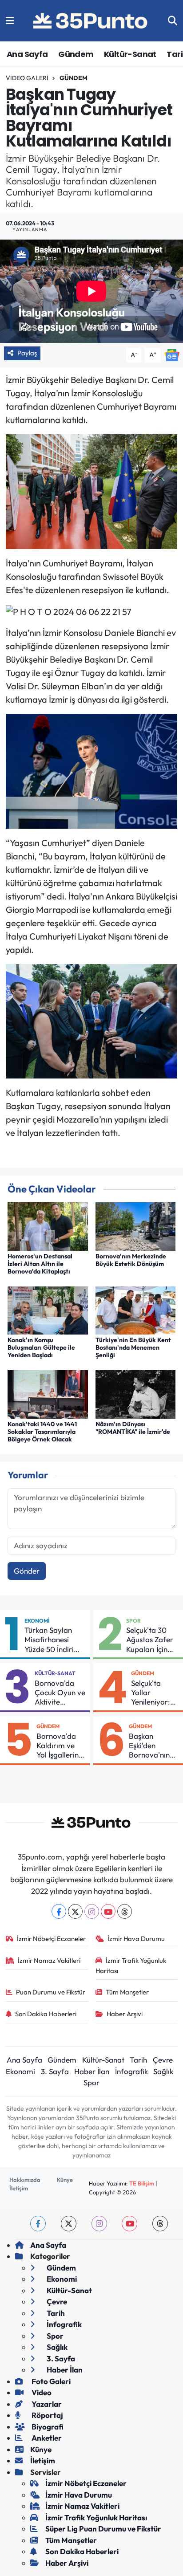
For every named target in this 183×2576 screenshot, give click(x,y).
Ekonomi (37, 1621)
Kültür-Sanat (130, 54)
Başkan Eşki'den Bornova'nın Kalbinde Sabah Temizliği (149, 1746)
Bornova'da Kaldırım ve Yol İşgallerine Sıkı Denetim (60, 1746)
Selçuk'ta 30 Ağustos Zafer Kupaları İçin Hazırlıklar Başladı (150, 1640)
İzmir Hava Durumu (136, 1939)
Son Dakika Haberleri (46, 2014)
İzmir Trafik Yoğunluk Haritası (131, 1965)
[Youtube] (108, 1911)
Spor (133, 1621)
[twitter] (69, 2224)
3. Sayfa (55, 2071)
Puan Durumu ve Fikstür (51, 1992)
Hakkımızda (25, 2180)
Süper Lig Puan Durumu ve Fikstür (103, 2529)
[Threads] (125, 1911)
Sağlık (163, 2071)
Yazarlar (46, 2404)
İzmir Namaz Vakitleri (49, 1960)
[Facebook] (59, 1911)
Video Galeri (27, 78)
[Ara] (173, 21)
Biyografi (47, 2427)
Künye (65, 2180)
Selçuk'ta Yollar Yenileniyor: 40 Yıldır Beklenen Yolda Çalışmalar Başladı (151, 1693)
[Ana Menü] (10, 21)
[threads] (160, 2224)
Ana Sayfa (27, 54)
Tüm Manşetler (127, 1992)
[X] (75, 1911)
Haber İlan (92, 2071)
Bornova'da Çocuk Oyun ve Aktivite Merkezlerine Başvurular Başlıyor (60, 1693)
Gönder (27, 1571)
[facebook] (38, 2224)
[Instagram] (92, 1911)
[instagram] (99, 2224)
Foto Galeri (50, 2381)
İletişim (19, 2188)
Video (41, 2392)
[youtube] (129, 2224)
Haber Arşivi (125, 2014)
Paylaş (27, 353)
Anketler (46, 2438)
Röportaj (47, 2415)
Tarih (138, 2060)
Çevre (163, 2060)
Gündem (76, 54)
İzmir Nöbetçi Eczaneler (51, 1939)
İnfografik (131, 2071)
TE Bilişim (142, 2183)
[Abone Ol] (172, 354)
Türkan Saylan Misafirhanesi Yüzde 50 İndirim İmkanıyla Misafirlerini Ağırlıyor (52, 1640)
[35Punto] (91, 21)
